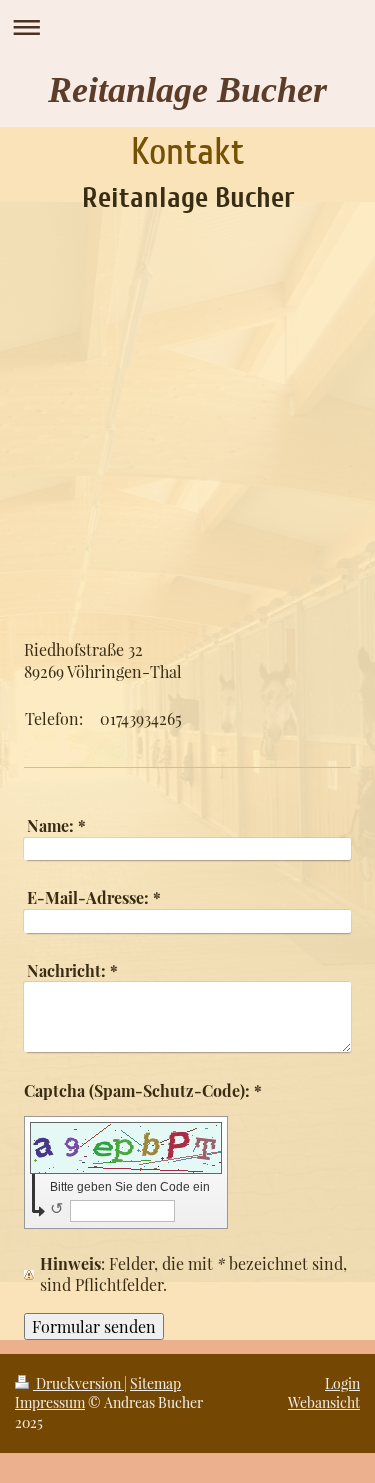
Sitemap (155, 1383)
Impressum (50, 1402)
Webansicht (324, 1402)
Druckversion (78, 1383)
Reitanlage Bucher (187, 90)
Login (342, 1383)
